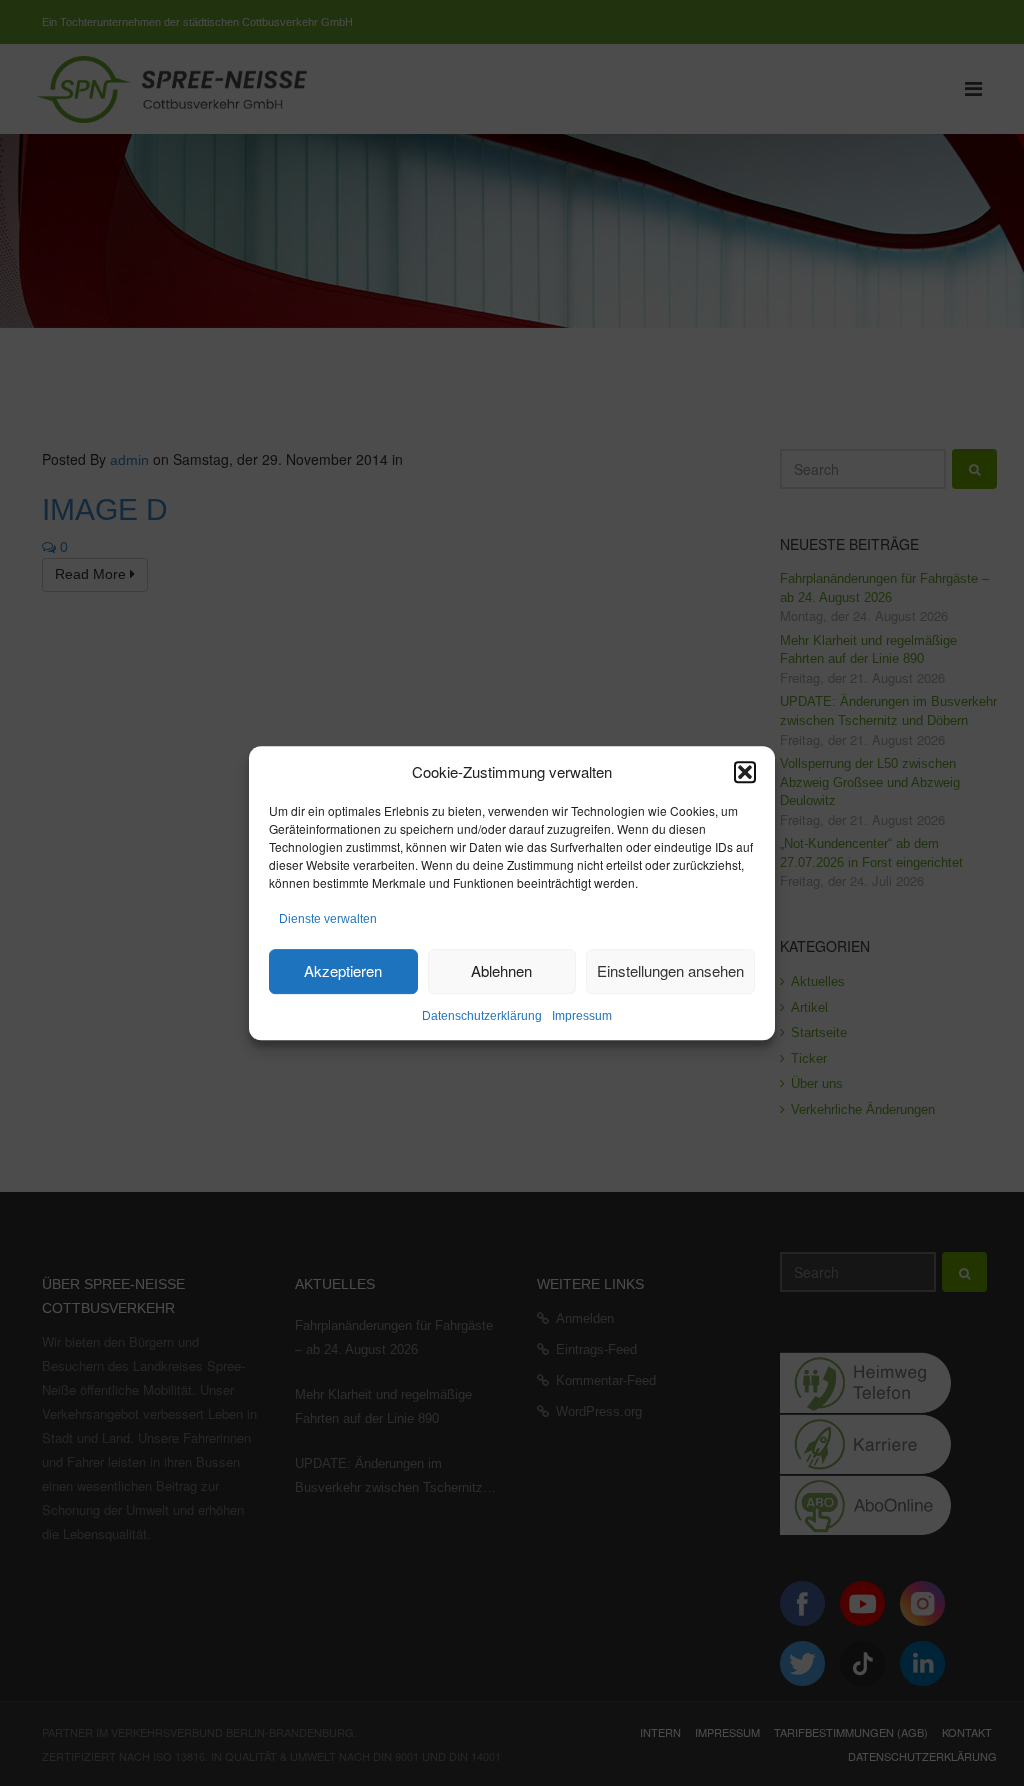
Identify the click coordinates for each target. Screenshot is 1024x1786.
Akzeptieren (343, 970)
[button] (745, 772)
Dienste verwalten (328, 920)
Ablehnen (501, 970)
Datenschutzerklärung (482, 1016)
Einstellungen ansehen (670, 970)
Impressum (582, 1016)
